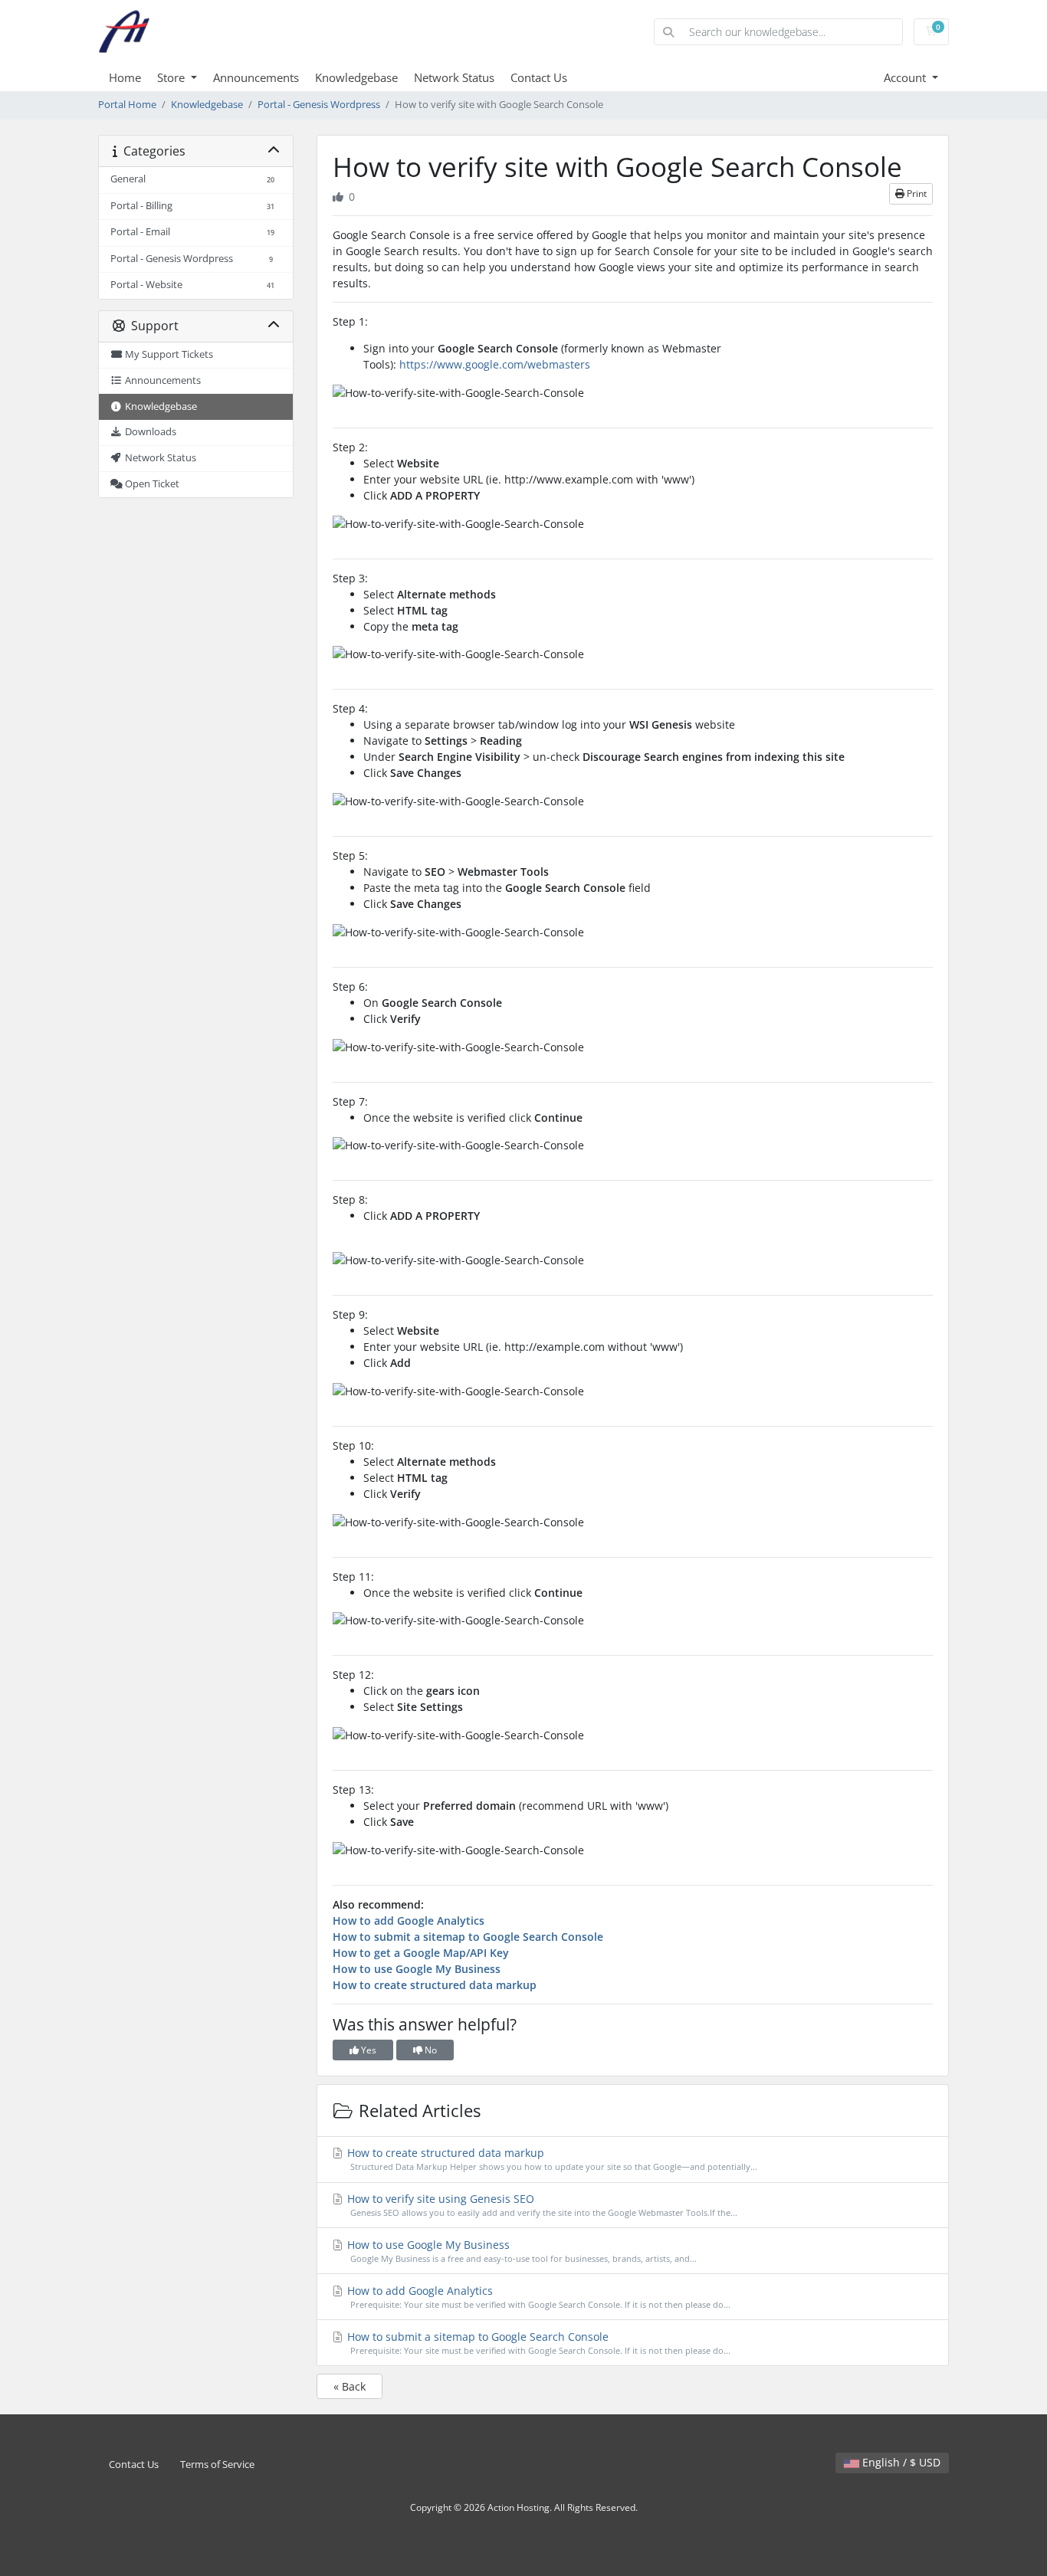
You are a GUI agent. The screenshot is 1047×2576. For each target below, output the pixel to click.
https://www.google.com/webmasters (495, 364)
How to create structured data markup (435, 1985)
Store (172, 77)
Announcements (256, 77)
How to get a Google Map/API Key (421, 1953)
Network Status (454, 77)
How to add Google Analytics (409, 1921)
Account (906, 77)
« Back (350, 2386)
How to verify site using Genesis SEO (541, 2205)
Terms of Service (217, 2465)
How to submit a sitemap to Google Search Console (468, 1937)
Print (916, 193)
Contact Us (539, 77)
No (430, 2050)
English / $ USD (900, 2462)
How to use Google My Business (417, 1969)
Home (125, 77)
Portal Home (127, 105)
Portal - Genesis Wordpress (319, 105)
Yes (368, 2050)
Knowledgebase (356, 77)
